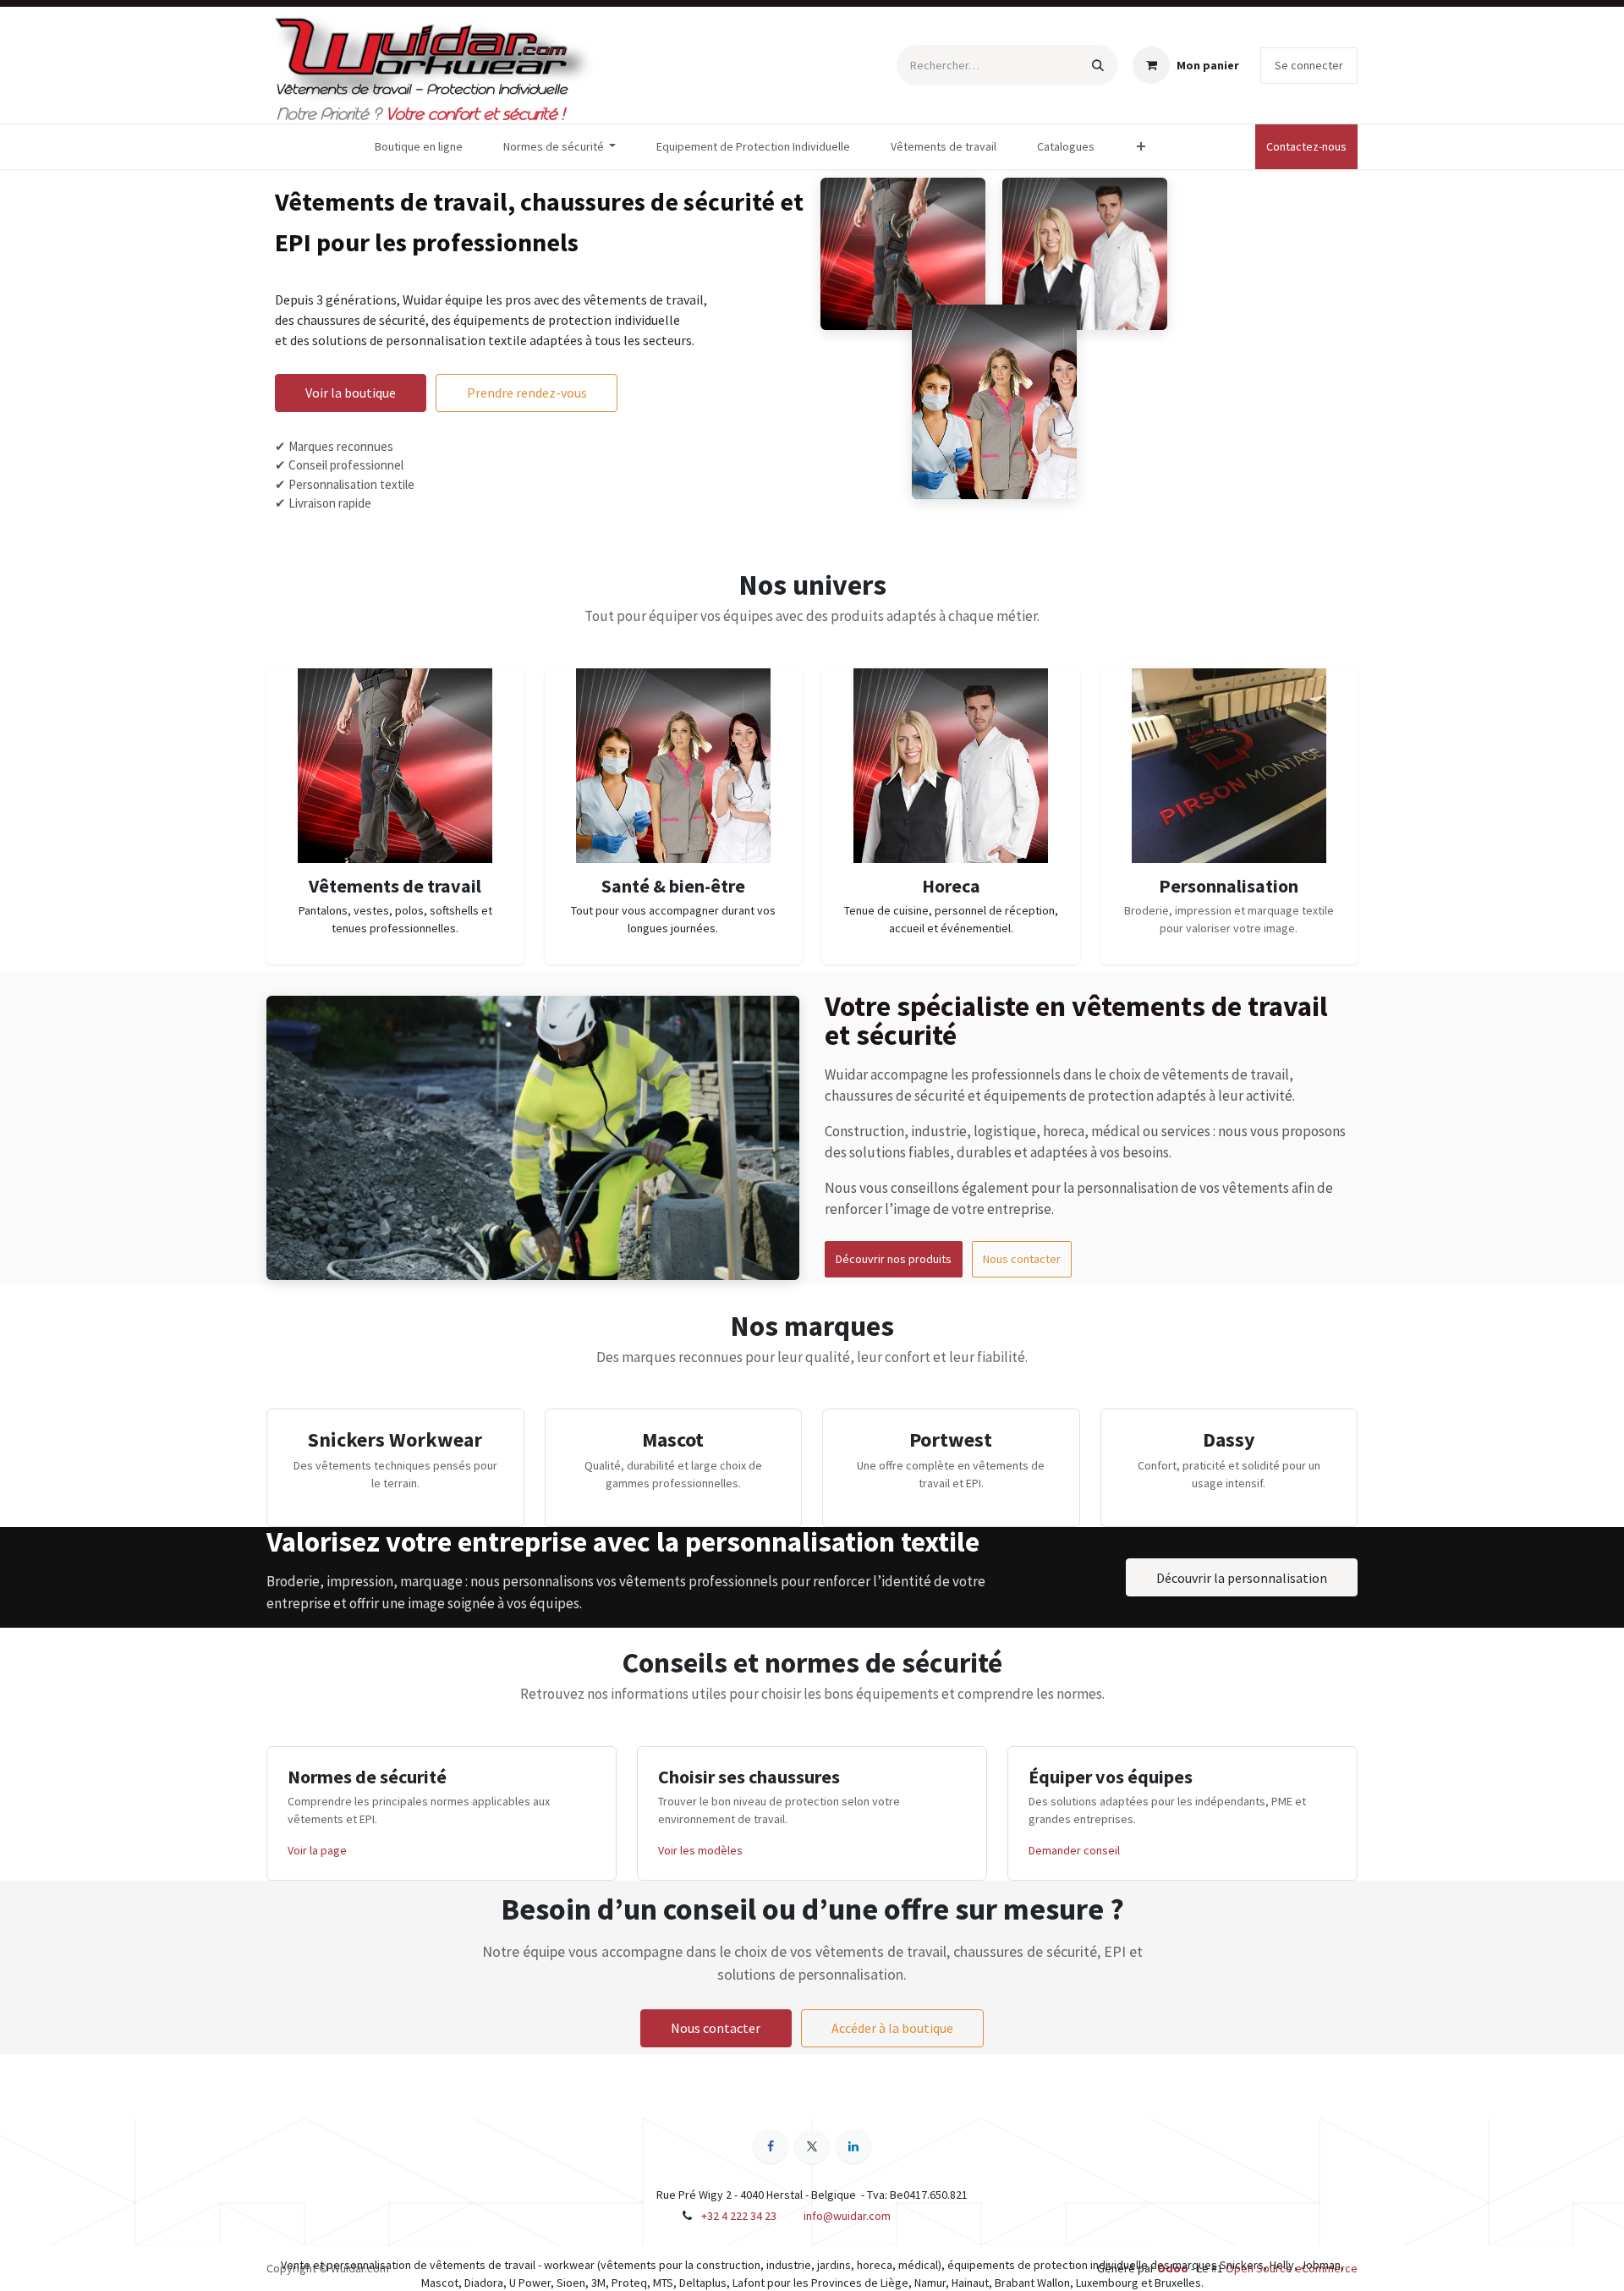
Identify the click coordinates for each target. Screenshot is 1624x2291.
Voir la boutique (351, 393)
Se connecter (1309, 65)
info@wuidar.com (847, 2216)
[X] (812, 2146)
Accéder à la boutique (892, 2028)
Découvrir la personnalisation (1242, 1578)
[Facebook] (771, 2146)
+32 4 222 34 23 (739, 2216)
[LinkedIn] (853, 2146)
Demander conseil (1074, 1850)
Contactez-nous (1306, 146)
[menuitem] (419, 147)
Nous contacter (1022, 1259)
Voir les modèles (700, 1850)
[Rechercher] (1098, 65)
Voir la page (317, 1850)
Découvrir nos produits (894, 1259)
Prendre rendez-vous (527, 393)
